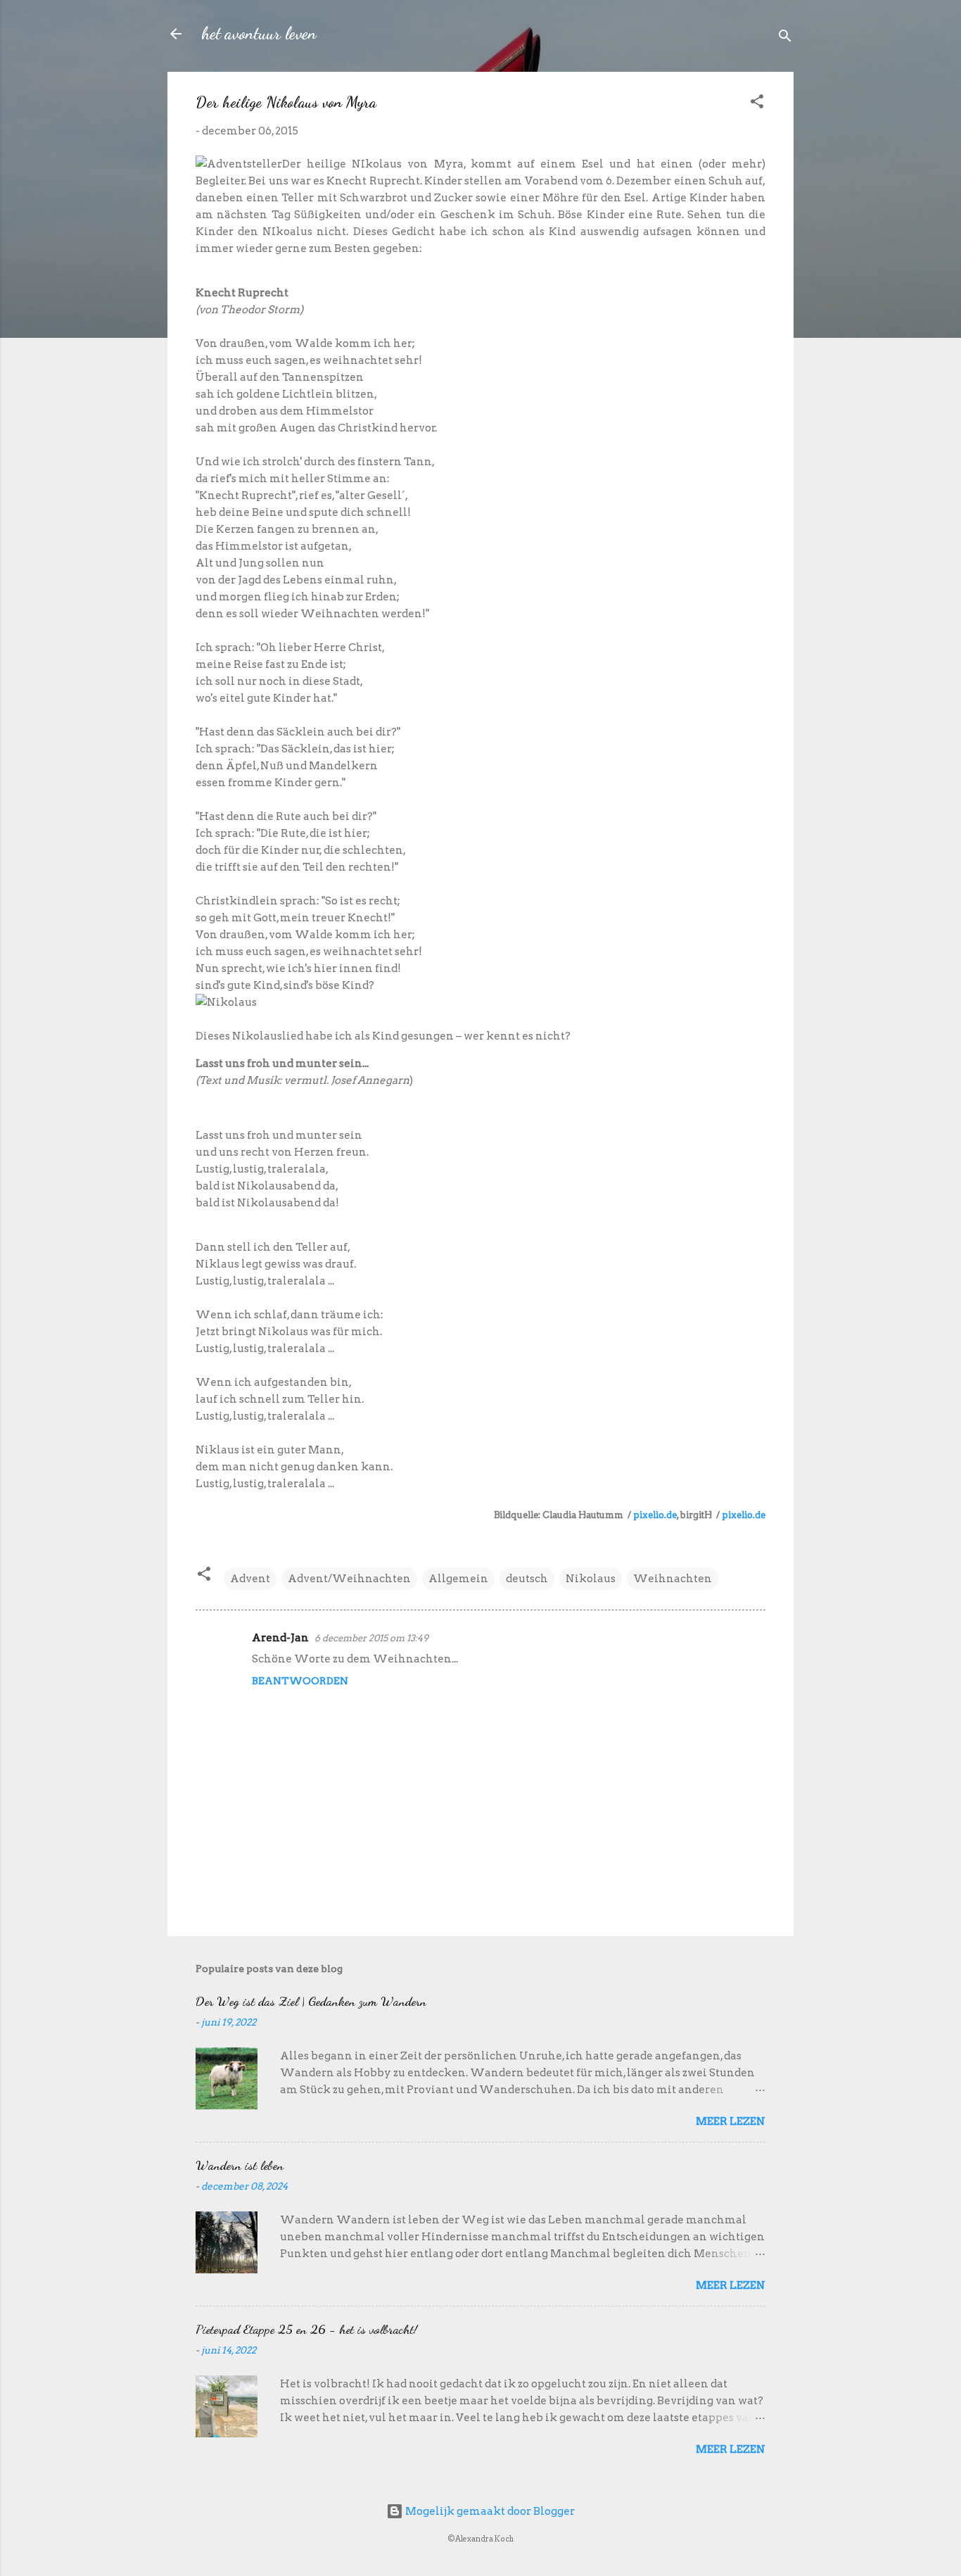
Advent (250, 1579)
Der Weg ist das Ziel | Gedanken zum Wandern (311, 2001)
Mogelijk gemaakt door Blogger (489, 2511)
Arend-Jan (280, 1638)
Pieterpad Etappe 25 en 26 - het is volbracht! (306, 2329)
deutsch (527, 1579)
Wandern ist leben (240, 2165)
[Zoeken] (785, 38)
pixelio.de (655, 1515)
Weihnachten (673, 1579)
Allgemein (458, 1579)
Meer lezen (731, 2121)
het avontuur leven (259, 33)
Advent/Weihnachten (349, 1579)
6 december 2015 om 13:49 (371, 1638)
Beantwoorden (300, 1681)
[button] (757, 104)
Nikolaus (591, 1579)
